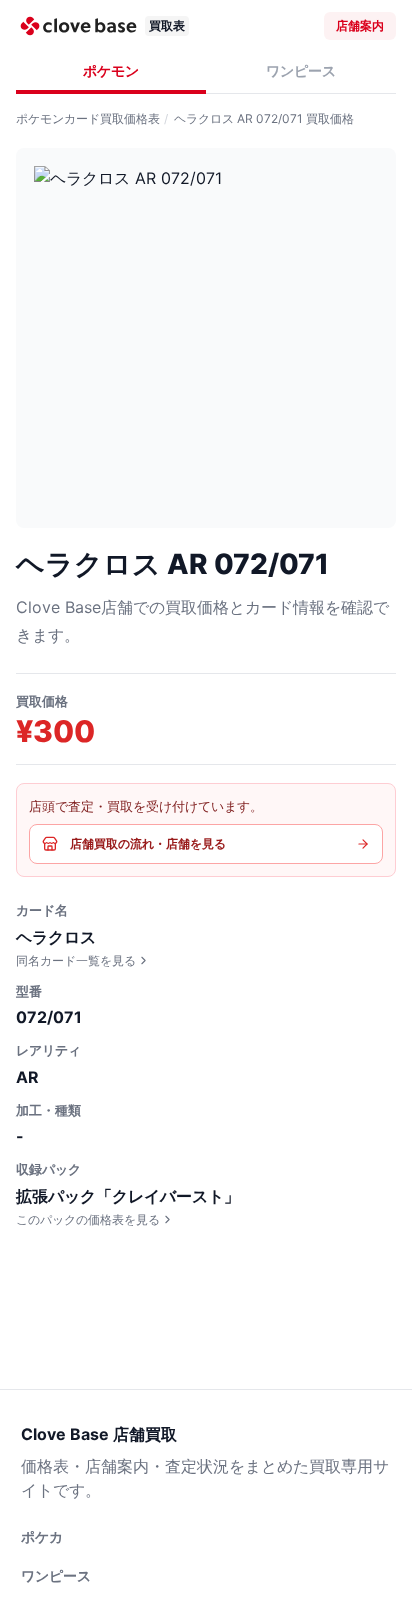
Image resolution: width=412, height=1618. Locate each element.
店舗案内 (360, 25)
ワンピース (301, 70)
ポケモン (111, 70)
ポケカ (42, 1536)
